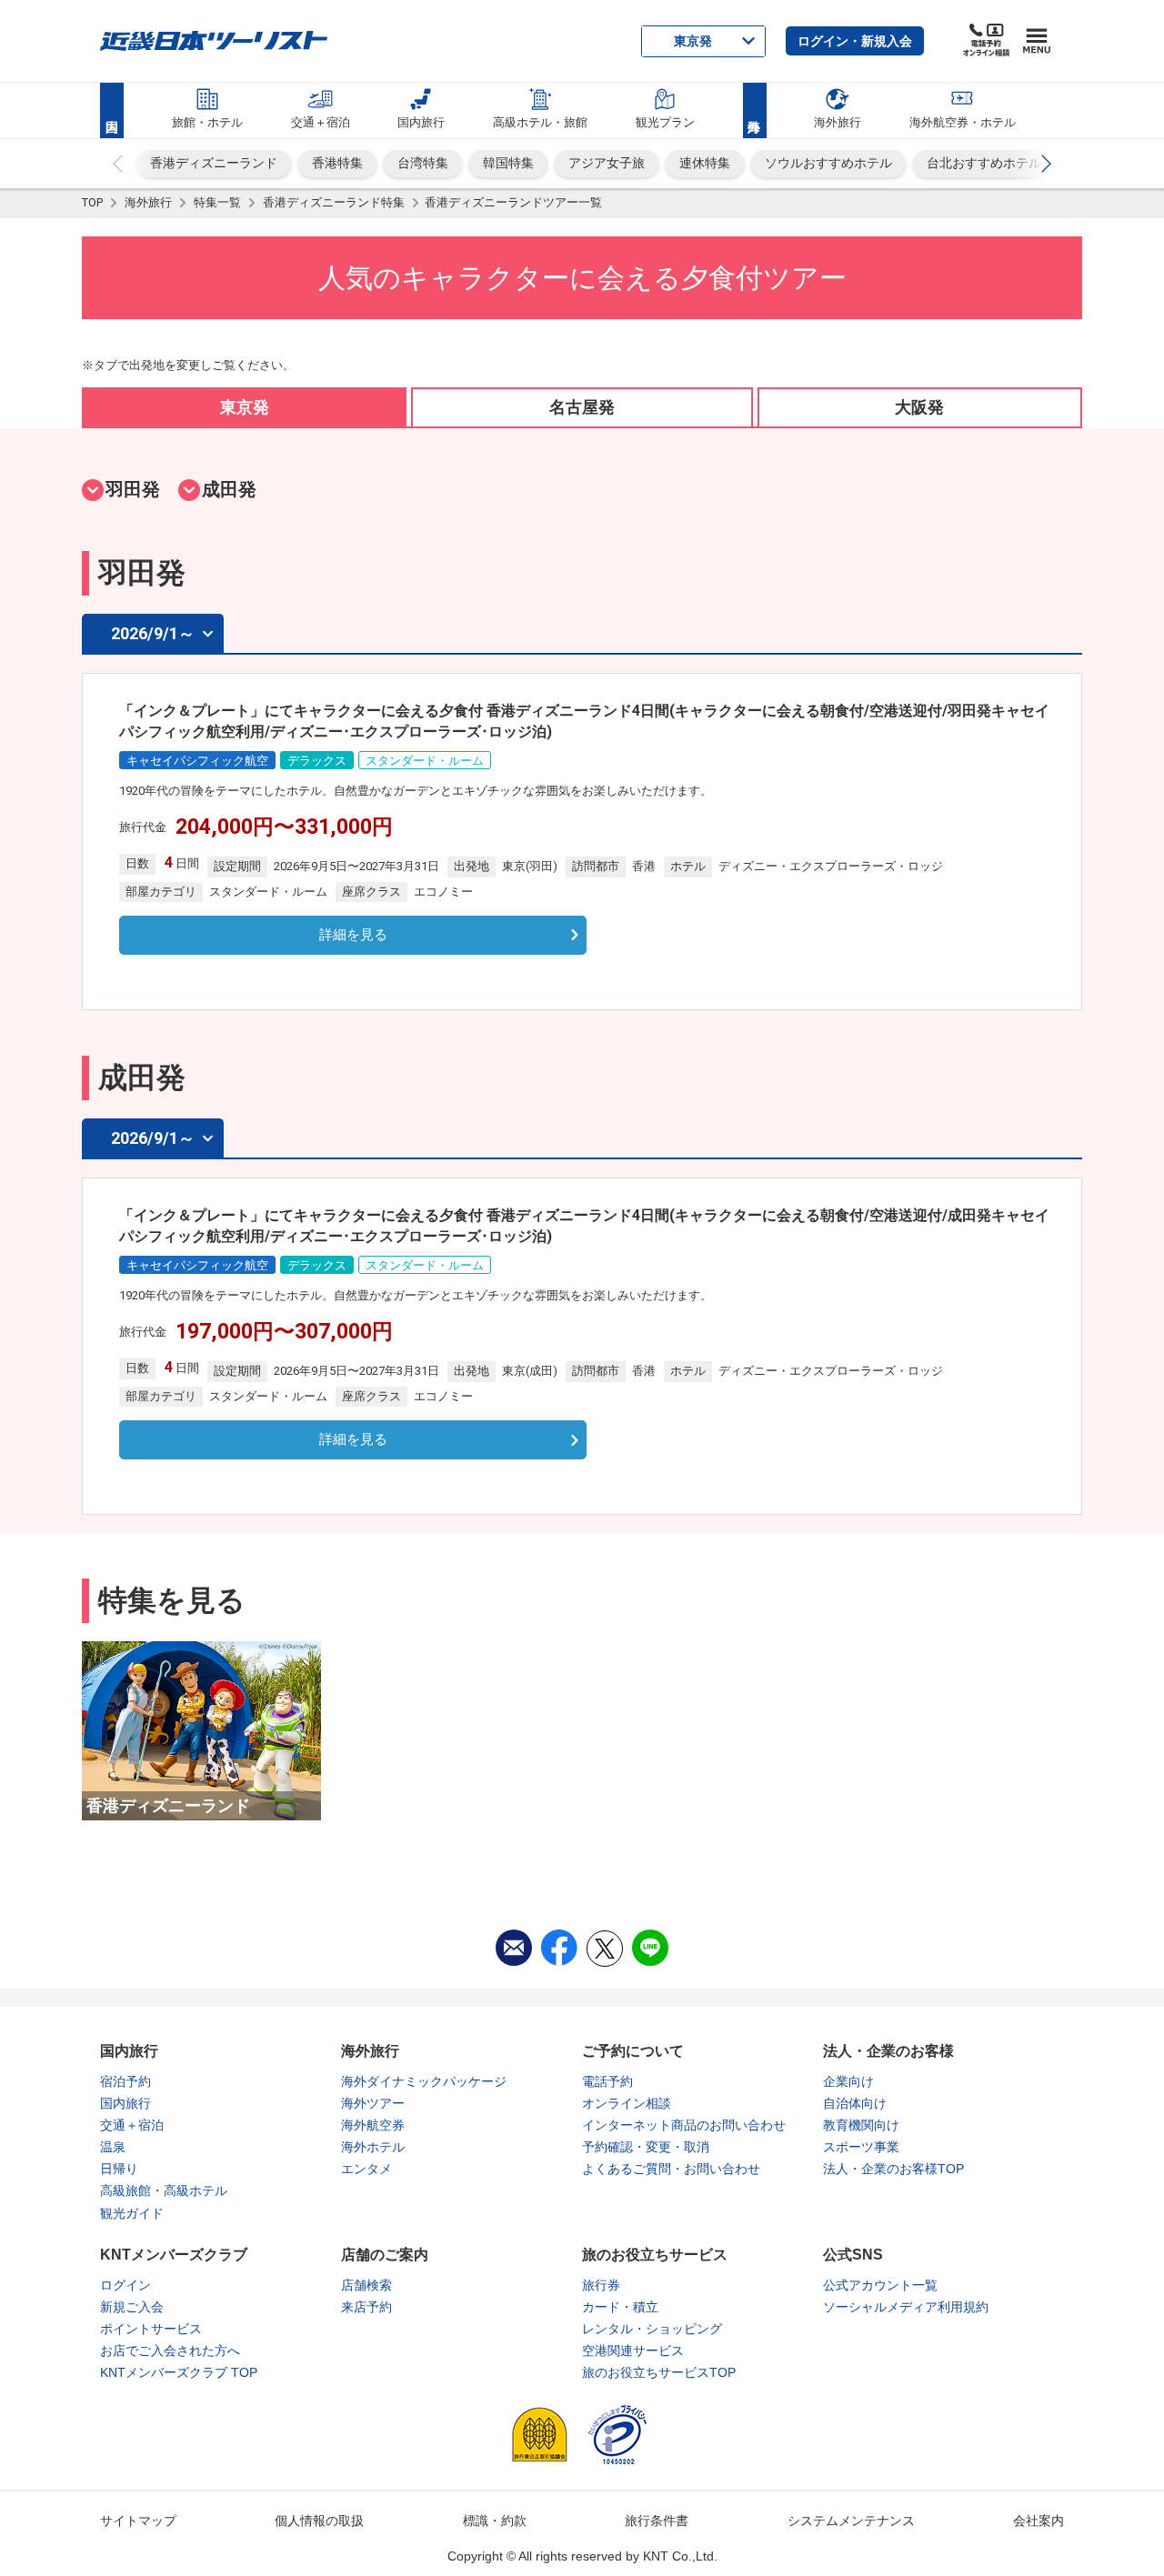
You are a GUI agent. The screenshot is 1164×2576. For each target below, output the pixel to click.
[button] (855, 41)
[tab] (244, 407)
